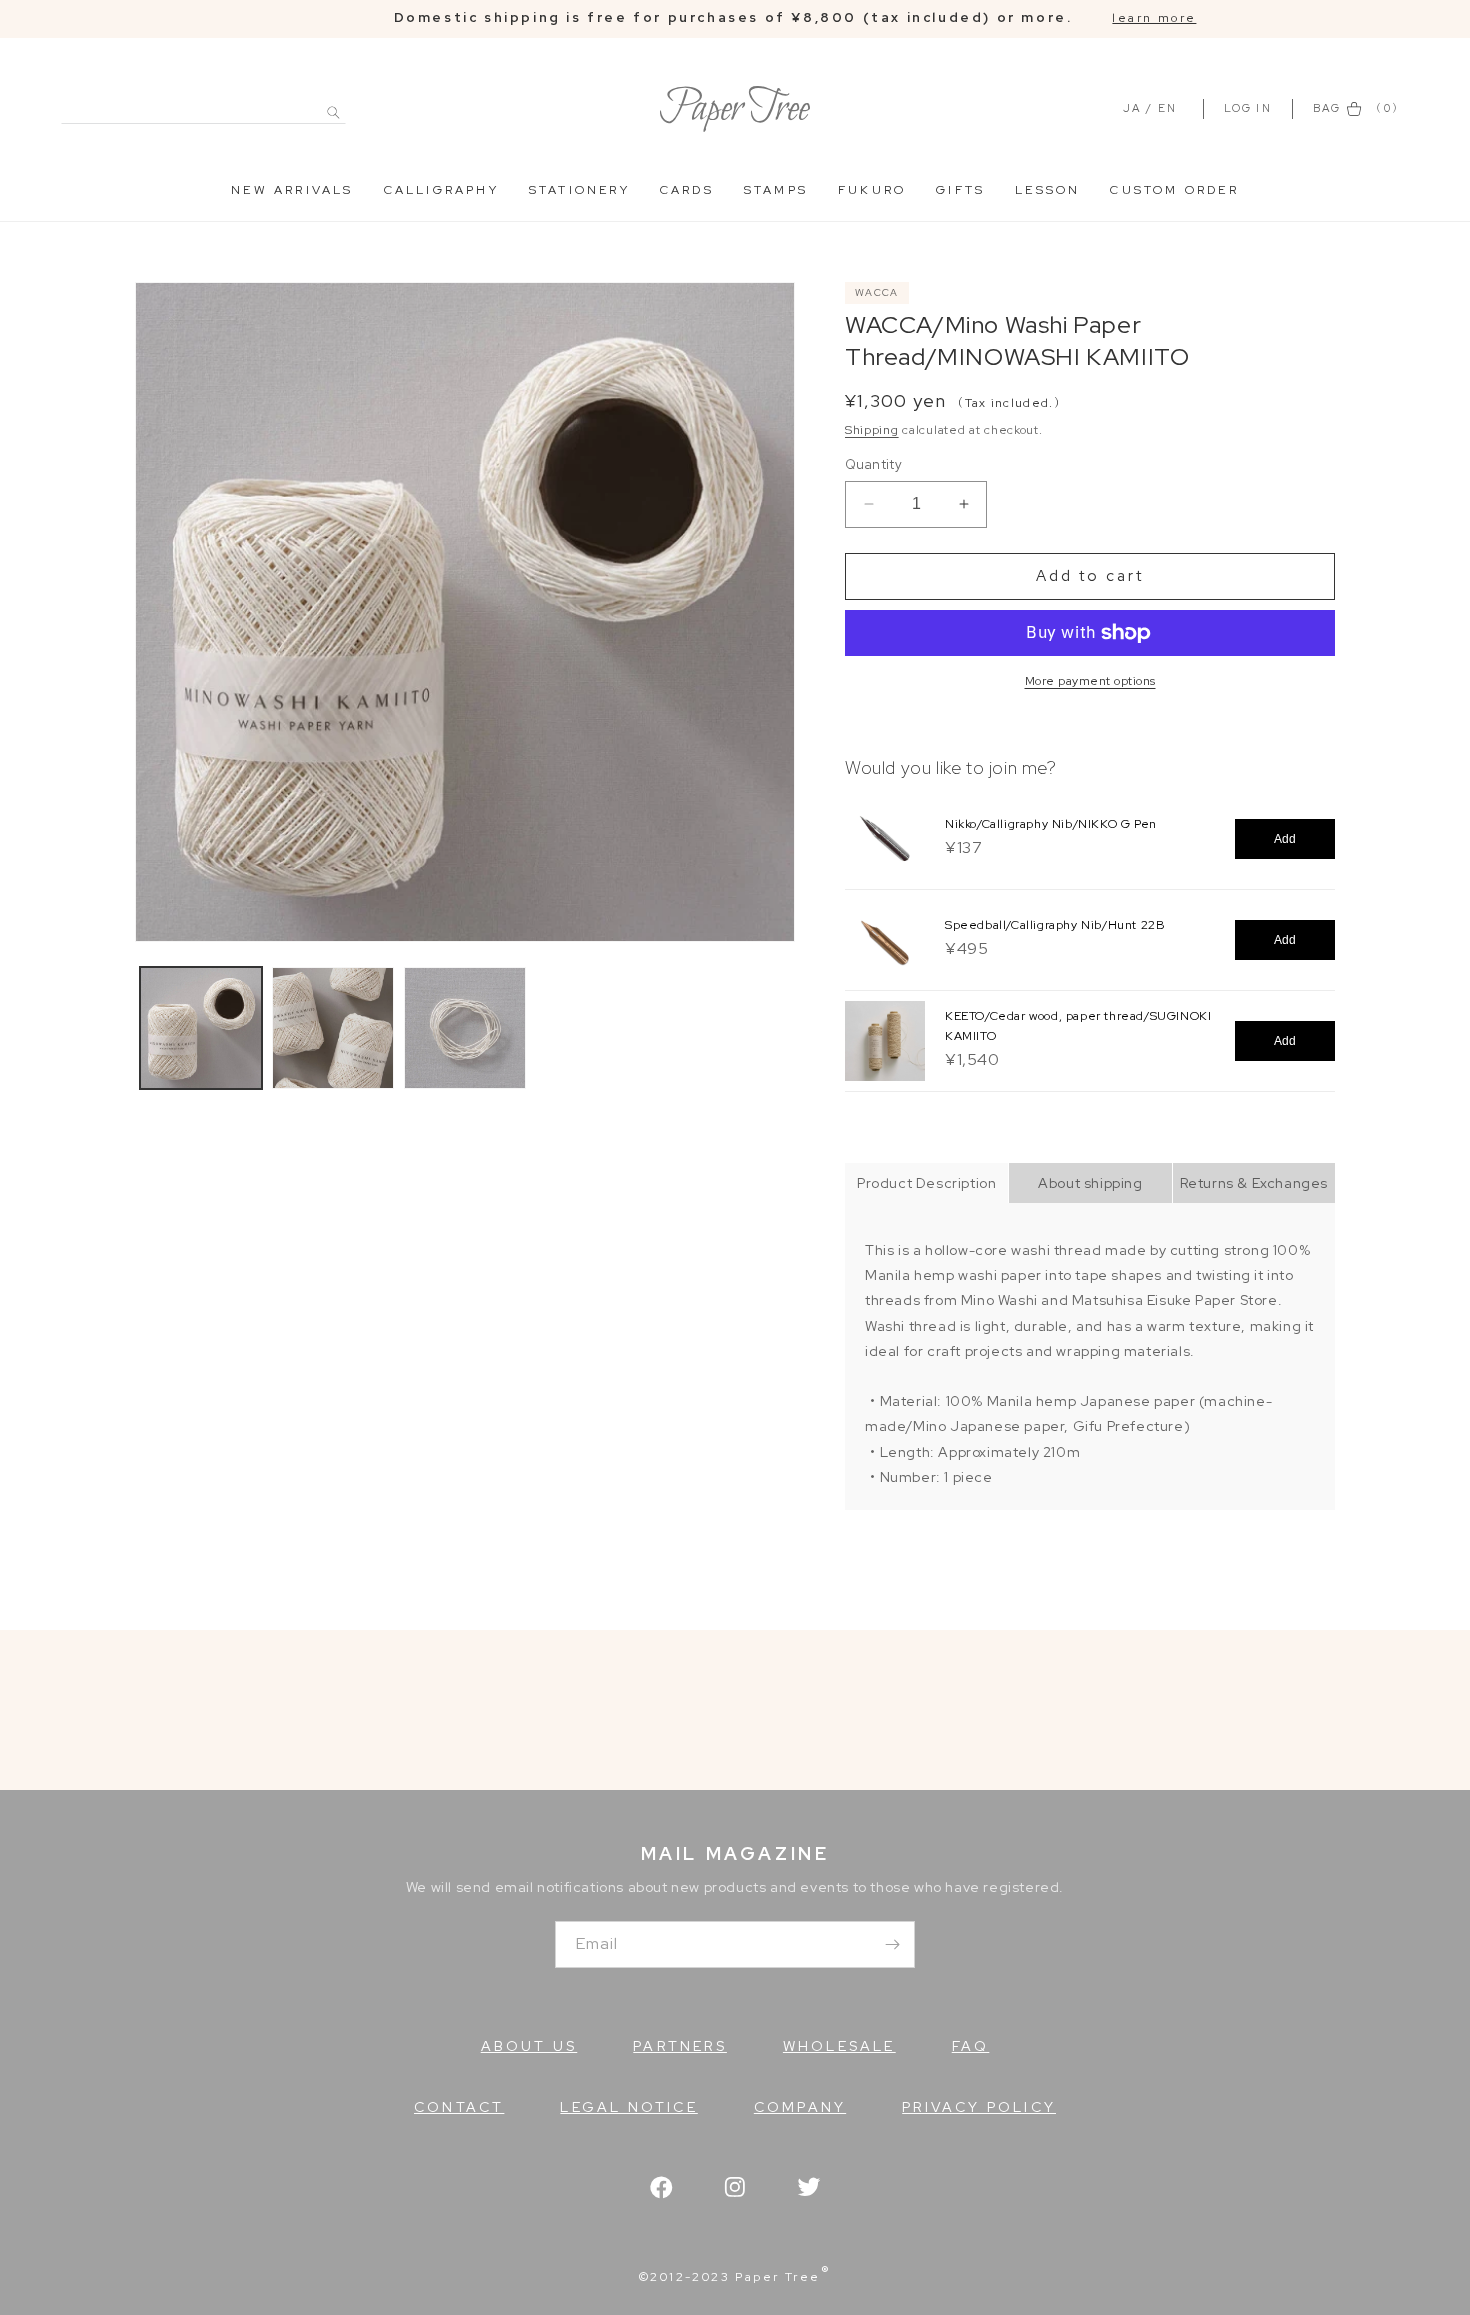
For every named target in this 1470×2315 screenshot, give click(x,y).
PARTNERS (680, 2046)
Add (1285, 839)
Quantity (873, 464)
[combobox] (203, 101)
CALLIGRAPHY (441, 190)
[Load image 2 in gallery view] (333, 1028)
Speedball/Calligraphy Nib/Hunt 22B (1055, 925)
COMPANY (800, 2107)
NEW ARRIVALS (292, 190)
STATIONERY (579, 190)
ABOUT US (529, 2046)
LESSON (1047, 190)
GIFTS (960, 190)
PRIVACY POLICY (979, 2107)
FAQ (971, 2046)
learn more (1154, 18)
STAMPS (776, 190)
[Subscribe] (892, 1944)
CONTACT (459, 2107)
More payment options (1090, 681)
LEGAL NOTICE (628, 2107)
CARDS (687, 190)
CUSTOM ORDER (1174, 190)
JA (1132, 108)
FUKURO (872, 190)
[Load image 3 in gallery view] (465, 1028)
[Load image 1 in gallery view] (201, 1028)
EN (1167, 108)
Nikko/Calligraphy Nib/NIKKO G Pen (1051, 824)
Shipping (872, 430)
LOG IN (1250, 108)
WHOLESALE (839, 2046)
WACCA (877, 292)
